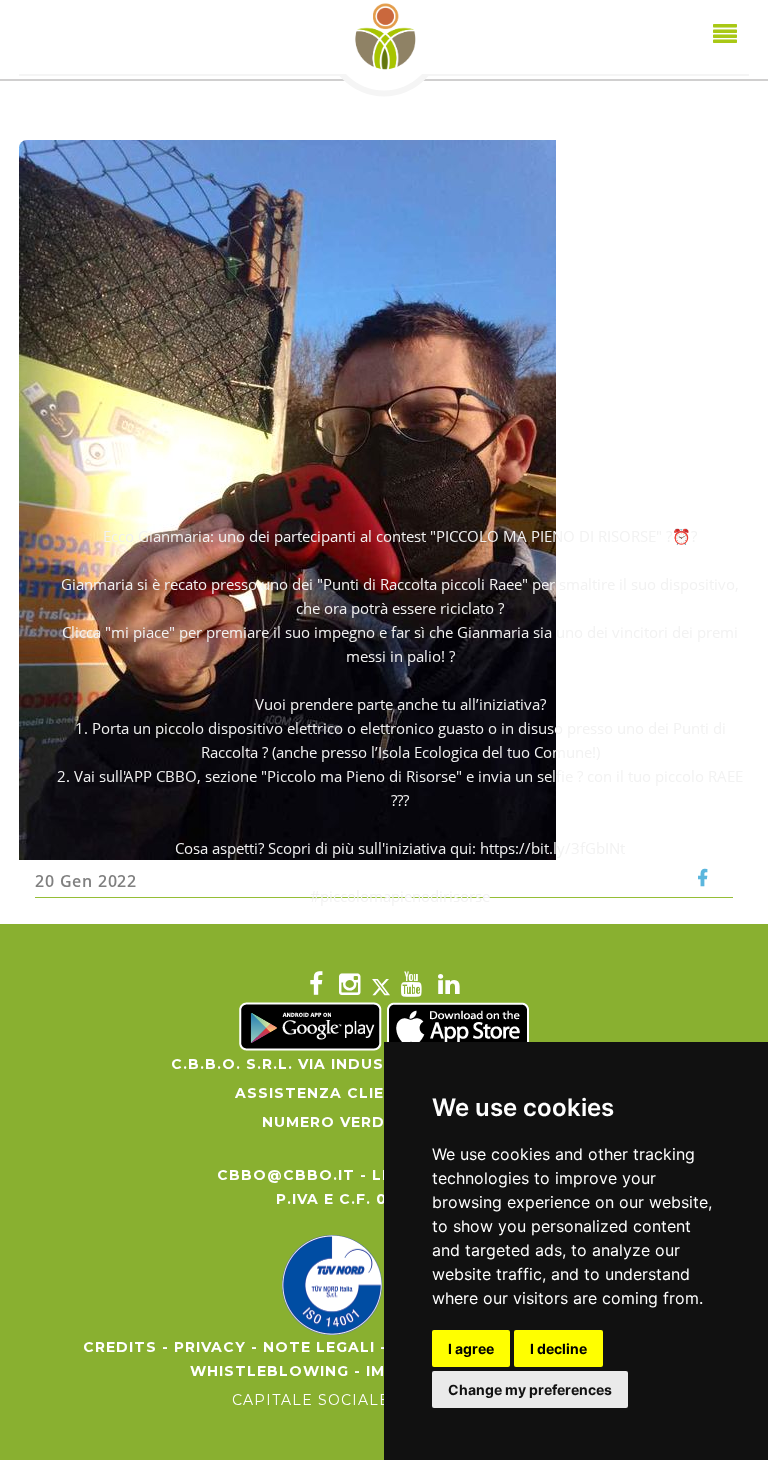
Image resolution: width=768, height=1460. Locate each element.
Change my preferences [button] (530, 1389)
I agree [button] (471, 1348)
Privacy (210, 1347)
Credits (120, 1347)
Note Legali (319, 1347)
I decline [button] (558, 1348)
